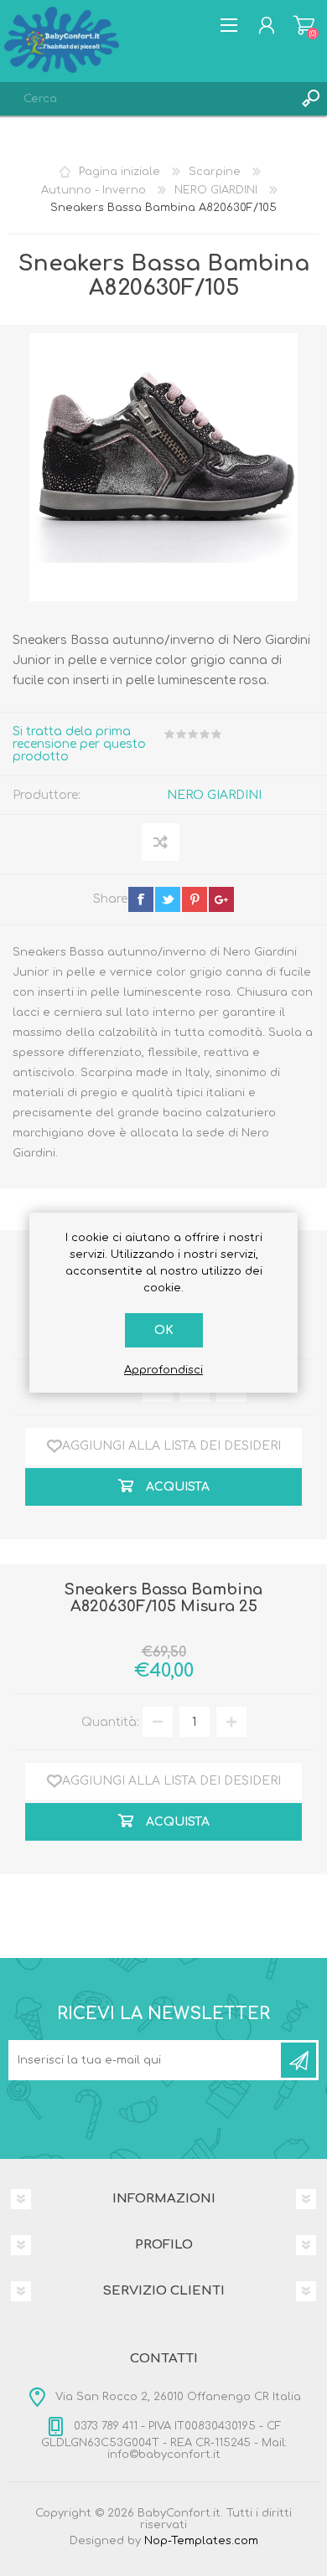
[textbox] (147, 99)
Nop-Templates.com (201, 2541)
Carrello (304, 25)
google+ (221, 899)
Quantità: (110, 1722)
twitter (168, 899)
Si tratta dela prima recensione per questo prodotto (79, 744)
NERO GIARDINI (214, 795)
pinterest (195, 899)
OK (164, 1330)
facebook (141, 899)
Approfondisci (163, 1370)
